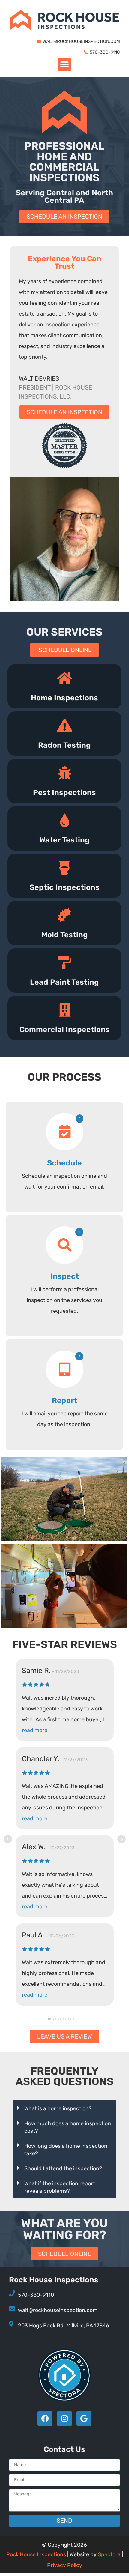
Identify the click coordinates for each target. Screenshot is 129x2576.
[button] (65, 64)
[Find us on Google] (84, 2419)
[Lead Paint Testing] (65, 963)
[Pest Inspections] (65, 773)
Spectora (109, 2554)
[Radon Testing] (65, 726)
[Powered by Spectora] (65, 2400)
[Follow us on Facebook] (45, 2419)
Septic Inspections (65, 887)
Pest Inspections (64, 793)
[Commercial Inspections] (65, 1010)
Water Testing (64, 840)
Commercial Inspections (65, 1029)
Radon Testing (64, 745)
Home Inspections (64, 698)
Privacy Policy (65, 2565)
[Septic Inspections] (65, 868)
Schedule (64, 1163)
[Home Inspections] (65, 678)
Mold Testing (65, 935)
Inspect (65, 1276)
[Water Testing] (65, 820)
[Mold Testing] (65, 915)
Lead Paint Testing (64, 982)
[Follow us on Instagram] (64, 2419)
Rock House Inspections (36, 2554)
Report (65, 1400)
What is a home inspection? (58, 2108)
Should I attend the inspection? (63, 2168)
